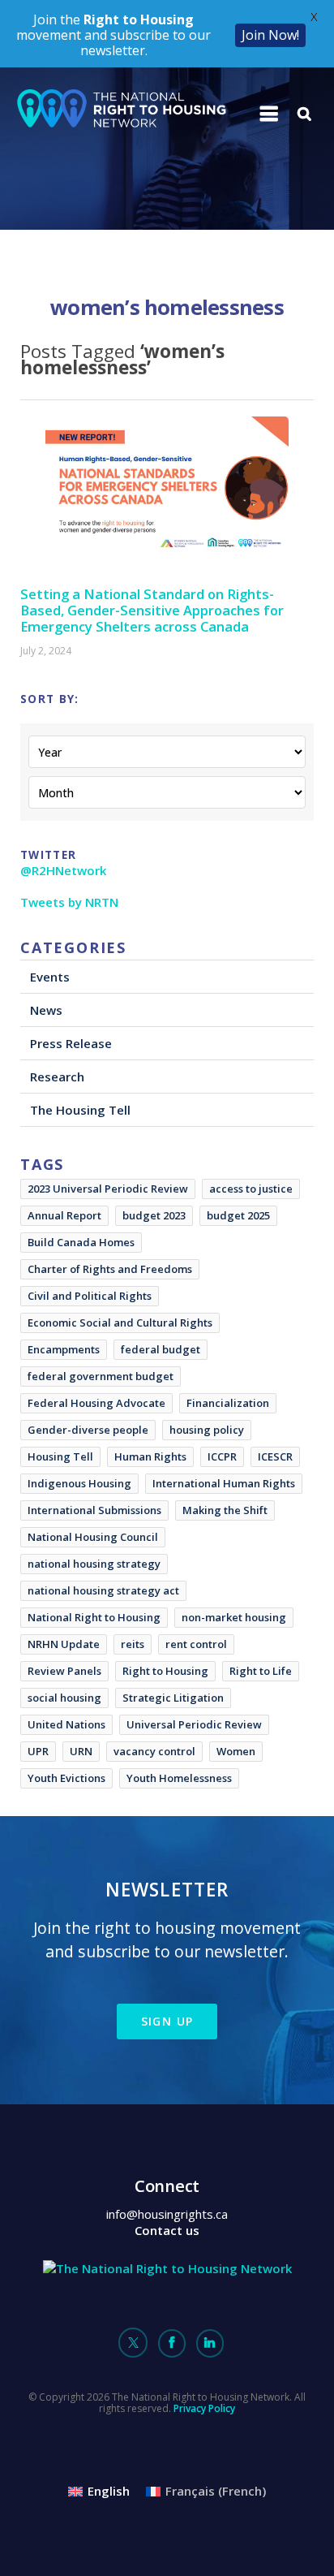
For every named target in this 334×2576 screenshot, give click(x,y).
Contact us (167, 2230)
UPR (38, 1751)
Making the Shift (225, 1510)
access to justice (251, 1189)
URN (81, 1751)
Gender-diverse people (88, 1430)
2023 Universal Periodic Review (108, 1189)
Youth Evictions (66, 1778)
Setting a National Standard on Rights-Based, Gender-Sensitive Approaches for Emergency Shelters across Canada (152, 610)
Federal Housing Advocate (96, 1403)
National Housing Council (93, 1537)
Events (50, 977)
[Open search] (305, 114)
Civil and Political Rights (90, 1296)
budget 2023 (154, 1215)
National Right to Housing (94, 1617)
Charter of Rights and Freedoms (110, 1269)
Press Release (71, 1043)
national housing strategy (94, 1564)
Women (236, 1751)
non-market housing (234, 1617)
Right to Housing (165, 1671)
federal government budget (101, 1376)
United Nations (66, 1724)
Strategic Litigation (173, 1698)
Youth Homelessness (179, 1778)
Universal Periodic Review (194, 1724)
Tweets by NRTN (69, 902)
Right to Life (261, 1671)
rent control (196, 1644)
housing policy (207, 1430)
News (46, 1010)
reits (133, 1644)
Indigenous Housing (79, 1483)
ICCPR (222, 1456)
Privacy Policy (204, 2408)
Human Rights (150, 1456)
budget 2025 (238, 1215)
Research (57, 1077)
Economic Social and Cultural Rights (120, 1323)
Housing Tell (60, 1456)
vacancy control (154, 1751)
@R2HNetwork (63, 870)
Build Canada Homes (81, 1242)
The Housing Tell (80, 1110)
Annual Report (64, 1215)
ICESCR (275, 1456)
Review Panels (64, 1671)
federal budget (161, 1349)
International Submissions (94, 1510)
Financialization (228, 1403)
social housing (64, 1698)
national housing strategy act (103, 1590)
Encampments (64, 1349)
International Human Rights (224, 1483)
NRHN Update (64, 1644)
